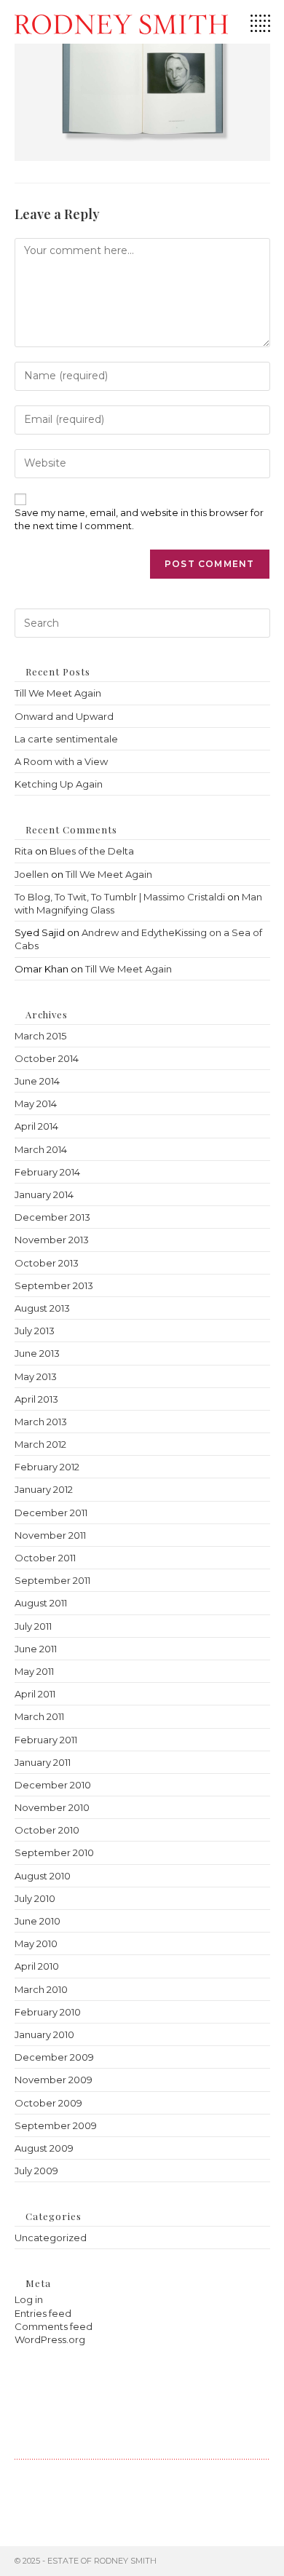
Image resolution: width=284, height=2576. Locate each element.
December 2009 (54, 2057)
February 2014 (47, 1172)
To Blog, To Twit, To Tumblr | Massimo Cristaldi (120, 897)
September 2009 (56, 2125)
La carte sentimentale (66, 739)
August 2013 (42, 1308)
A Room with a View (61, 761)
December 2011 (51, 1513)
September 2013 (54, 1285)
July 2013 (35, 1331)
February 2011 (46, 1740)
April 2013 (36, 1399)
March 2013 (41, 1422)
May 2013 (36, 1376)
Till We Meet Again (58, 693)
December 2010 (53, 1785)
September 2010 (54, 1852)
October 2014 (47, 1058)
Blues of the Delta (92, 851)
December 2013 (52, 1217)
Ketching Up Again (59, 784)
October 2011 (45, 1558)
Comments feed (54, 2326)
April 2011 (35, 1694)
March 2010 (41, 1989)
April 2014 (36, 1126)
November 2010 (52, 1807)
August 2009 (44, 2148)
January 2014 (44, 1194)
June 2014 (37, 1081)
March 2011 (39, 1716)
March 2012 (40, 1444)
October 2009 (48, 2103)
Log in (29, 2299)
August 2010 (43, 1876)
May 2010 (36, 1943)
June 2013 (37, 1353)
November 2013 (52, 1240)
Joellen (32, 874)
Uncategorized (51, 2238)
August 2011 (41, 1603)
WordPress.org (50, 2339)
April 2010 (37, 1966)
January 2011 (43, 1762)
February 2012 (47, 1467)
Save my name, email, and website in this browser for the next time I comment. (139, 519)
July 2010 (35, 1898)
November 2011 (50, 1535)
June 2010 (38, 1921)
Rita (24, 851)
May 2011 (34, 1671)
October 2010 (47, 1830)
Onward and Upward (64, 716)
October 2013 (47, 1263)
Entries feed (43, 2313)
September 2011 (52, 1580)
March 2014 (41, 1149)
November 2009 (54, 2080)
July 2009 (36, 2171)
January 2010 (44, 2034)
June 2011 (36, 1649)
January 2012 (44, 1489)
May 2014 (36, 1103)
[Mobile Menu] (260, 28)
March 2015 (40, 1036)
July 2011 (33, 1626)
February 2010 (48, 2012)
